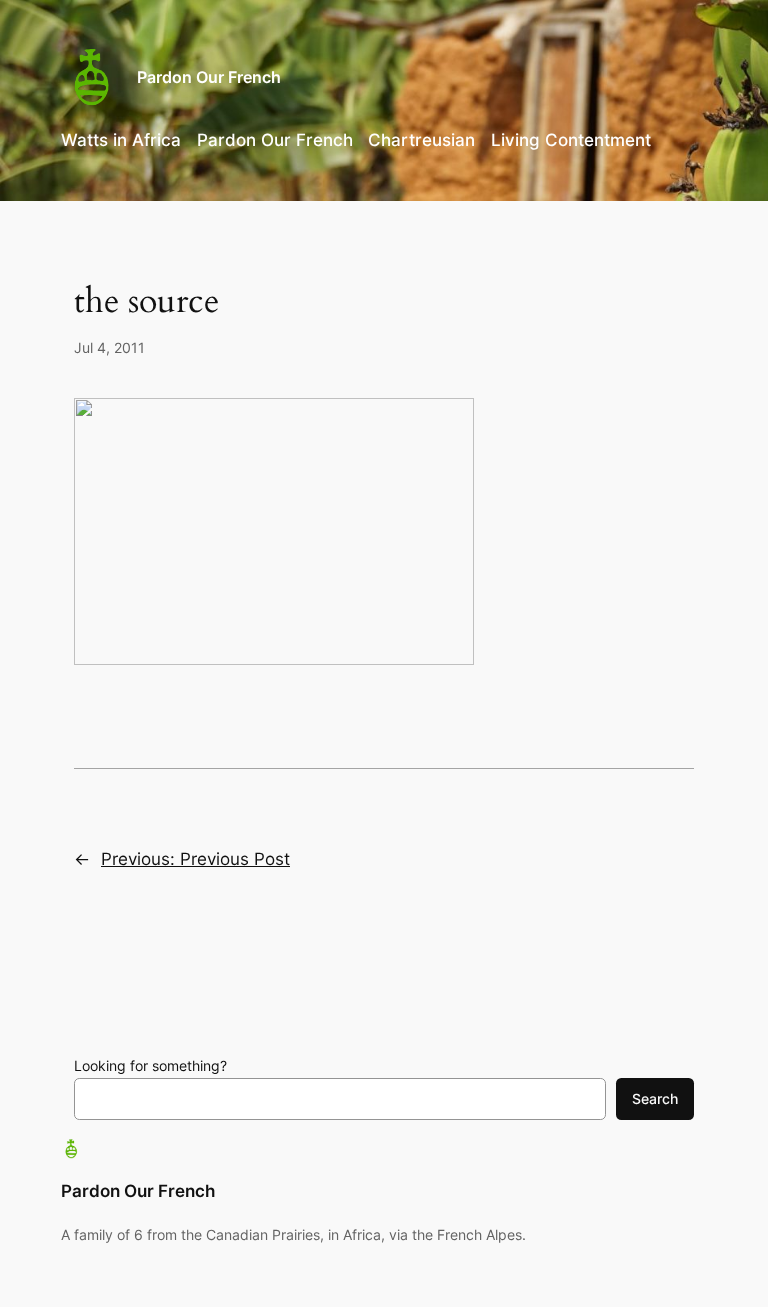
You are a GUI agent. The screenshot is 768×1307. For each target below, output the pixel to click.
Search (655, 1098)
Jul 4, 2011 (109, 347)
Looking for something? (150, 1065)
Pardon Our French (209, 77)
